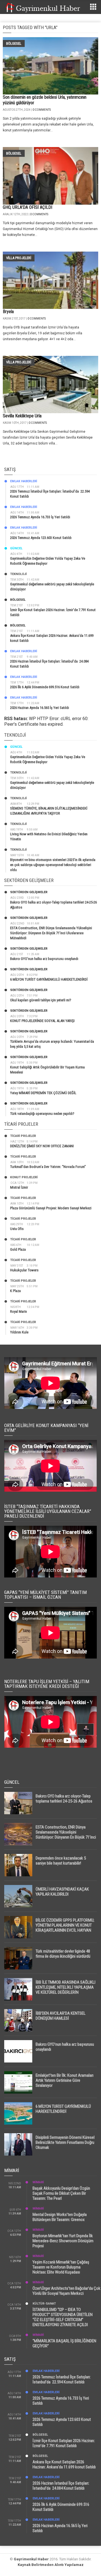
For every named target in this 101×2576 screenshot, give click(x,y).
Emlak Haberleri (24, 481)
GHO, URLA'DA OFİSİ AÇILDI (27, 207)
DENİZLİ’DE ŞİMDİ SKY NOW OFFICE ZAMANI (42, 1146)
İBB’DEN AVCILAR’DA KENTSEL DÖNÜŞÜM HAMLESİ (61, 2016)
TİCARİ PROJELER (23, 1136)
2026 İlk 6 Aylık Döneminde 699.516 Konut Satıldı (45, 687)
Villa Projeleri (19, 258)
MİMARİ (38, 2182)
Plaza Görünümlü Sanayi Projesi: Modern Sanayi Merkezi (51, 1208)
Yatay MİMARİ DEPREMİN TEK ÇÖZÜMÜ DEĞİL (43, 1093)
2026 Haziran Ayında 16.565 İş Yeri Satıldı (40, 708)
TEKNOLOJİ (18, 574)
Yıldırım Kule (19, 1332)
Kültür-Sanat (44, 2304)
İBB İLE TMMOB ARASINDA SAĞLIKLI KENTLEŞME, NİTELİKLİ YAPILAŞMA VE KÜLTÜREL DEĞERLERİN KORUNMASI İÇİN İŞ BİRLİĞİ (66, 1990)
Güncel (16, 548)
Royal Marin (19, 1311)
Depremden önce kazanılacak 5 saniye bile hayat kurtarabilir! (61, 1861)
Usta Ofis (17, 1229)
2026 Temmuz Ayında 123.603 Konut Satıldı (41, 538)
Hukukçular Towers (24, 1270)
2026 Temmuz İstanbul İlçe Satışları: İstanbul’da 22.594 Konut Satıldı (62, 2379)
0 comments (42, 110)
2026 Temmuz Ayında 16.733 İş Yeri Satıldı (40, 517)
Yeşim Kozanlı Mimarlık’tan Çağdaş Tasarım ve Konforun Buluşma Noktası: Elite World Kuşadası (61, 2267)
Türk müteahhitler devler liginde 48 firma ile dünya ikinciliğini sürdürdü (63, 1954)
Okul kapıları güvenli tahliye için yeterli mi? (41, 1000)
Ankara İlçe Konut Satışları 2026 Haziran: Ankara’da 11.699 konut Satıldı (64, 2464)
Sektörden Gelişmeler (29, 892)
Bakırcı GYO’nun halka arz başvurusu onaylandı (44, 959)
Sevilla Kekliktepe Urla (22, 416)
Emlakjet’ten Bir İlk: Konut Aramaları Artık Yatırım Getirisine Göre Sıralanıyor (65, 2080)
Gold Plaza (18, 1249)
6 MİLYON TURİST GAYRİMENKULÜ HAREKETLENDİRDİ (49, 979)
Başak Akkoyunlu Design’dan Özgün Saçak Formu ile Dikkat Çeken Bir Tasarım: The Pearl (61, 2193)
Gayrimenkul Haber (31, 2559)
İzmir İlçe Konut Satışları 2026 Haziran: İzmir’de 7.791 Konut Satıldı (64, 2443)
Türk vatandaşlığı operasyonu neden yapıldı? (42, 1114)
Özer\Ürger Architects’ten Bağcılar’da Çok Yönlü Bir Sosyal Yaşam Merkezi (66, 2291)
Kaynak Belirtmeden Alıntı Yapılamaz (51, 2565)
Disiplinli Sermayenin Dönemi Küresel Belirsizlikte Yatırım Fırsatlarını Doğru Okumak (65, 2142)
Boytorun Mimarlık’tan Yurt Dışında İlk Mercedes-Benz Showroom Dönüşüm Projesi (63, 2241)
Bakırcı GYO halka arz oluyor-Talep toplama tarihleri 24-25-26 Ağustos (64, 1799)
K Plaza (15, 1291)
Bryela (8, 312)
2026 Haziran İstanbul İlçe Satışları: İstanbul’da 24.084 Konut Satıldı (61, 2486)
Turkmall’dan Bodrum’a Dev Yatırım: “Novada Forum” (48, 1167)
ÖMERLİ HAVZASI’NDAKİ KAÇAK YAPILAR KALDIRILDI (62, 1892)
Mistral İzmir (19, 1187)
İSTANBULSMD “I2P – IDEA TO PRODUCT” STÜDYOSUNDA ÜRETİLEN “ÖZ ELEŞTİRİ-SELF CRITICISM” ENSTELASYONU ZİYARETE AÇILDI (63, 2317)
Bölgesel (14, 43)
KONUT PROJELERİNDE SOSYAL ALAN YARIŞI (42, 1021)
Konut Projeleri (24, 1177)
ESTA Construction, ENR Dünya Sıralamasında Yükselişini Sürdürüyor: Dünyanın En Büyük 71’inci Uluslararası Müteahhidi (51, 933)
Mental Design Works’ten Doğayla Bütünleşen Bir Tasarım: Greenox (60, 2217)
